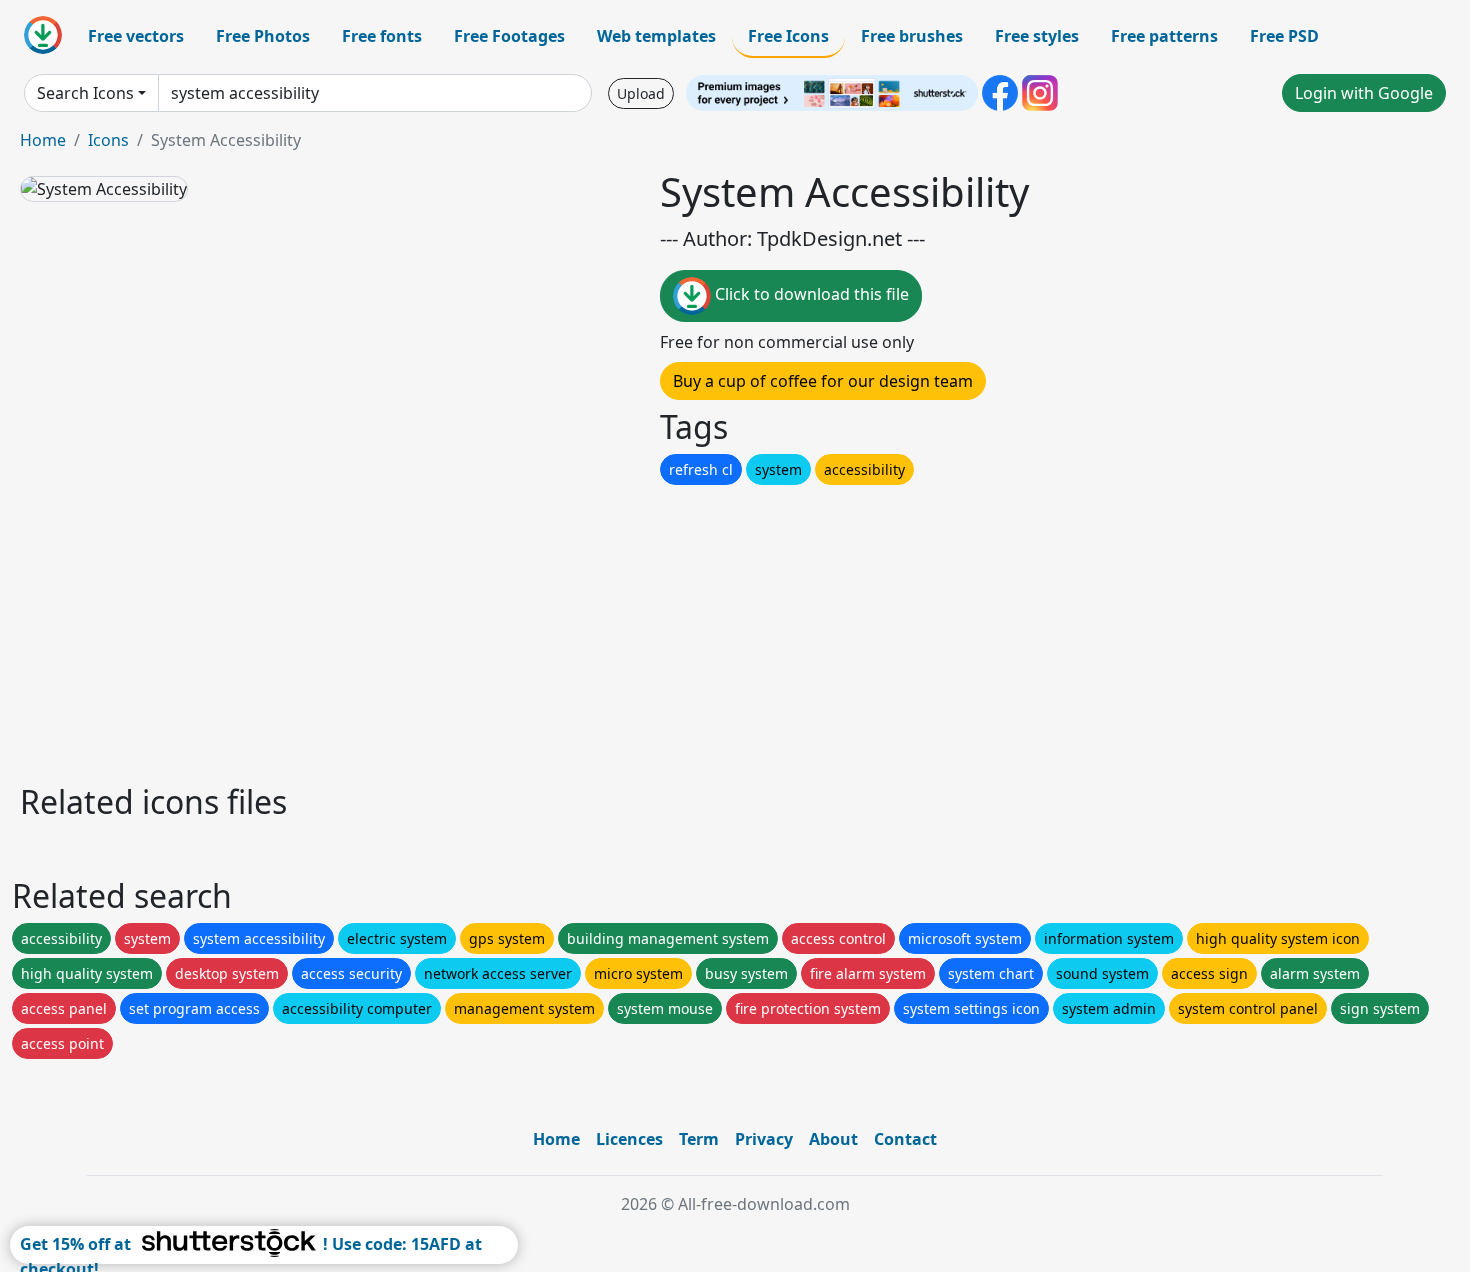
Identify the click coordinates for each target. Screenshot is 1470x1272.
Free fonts (382, 36)
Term (699, 1139)
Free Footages (509, 36)
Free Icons (788, 36)
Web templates (656, 36)
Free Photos (263, 36)
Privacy (764, 1139)
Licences (629, 1139)
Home (43, 140)
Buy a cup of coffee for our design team (823, 381)
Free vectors (136, 36)
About (833, 1139)
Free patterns (1164, 36)
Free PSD (1284, 36)
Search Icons (85, 93)
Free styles (1037, 36)
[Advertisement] (618, 629)
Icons (108, 140)
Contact (905, 1139)
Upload (641, 93)
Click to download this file (810, 294)
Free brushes (912, 36)
